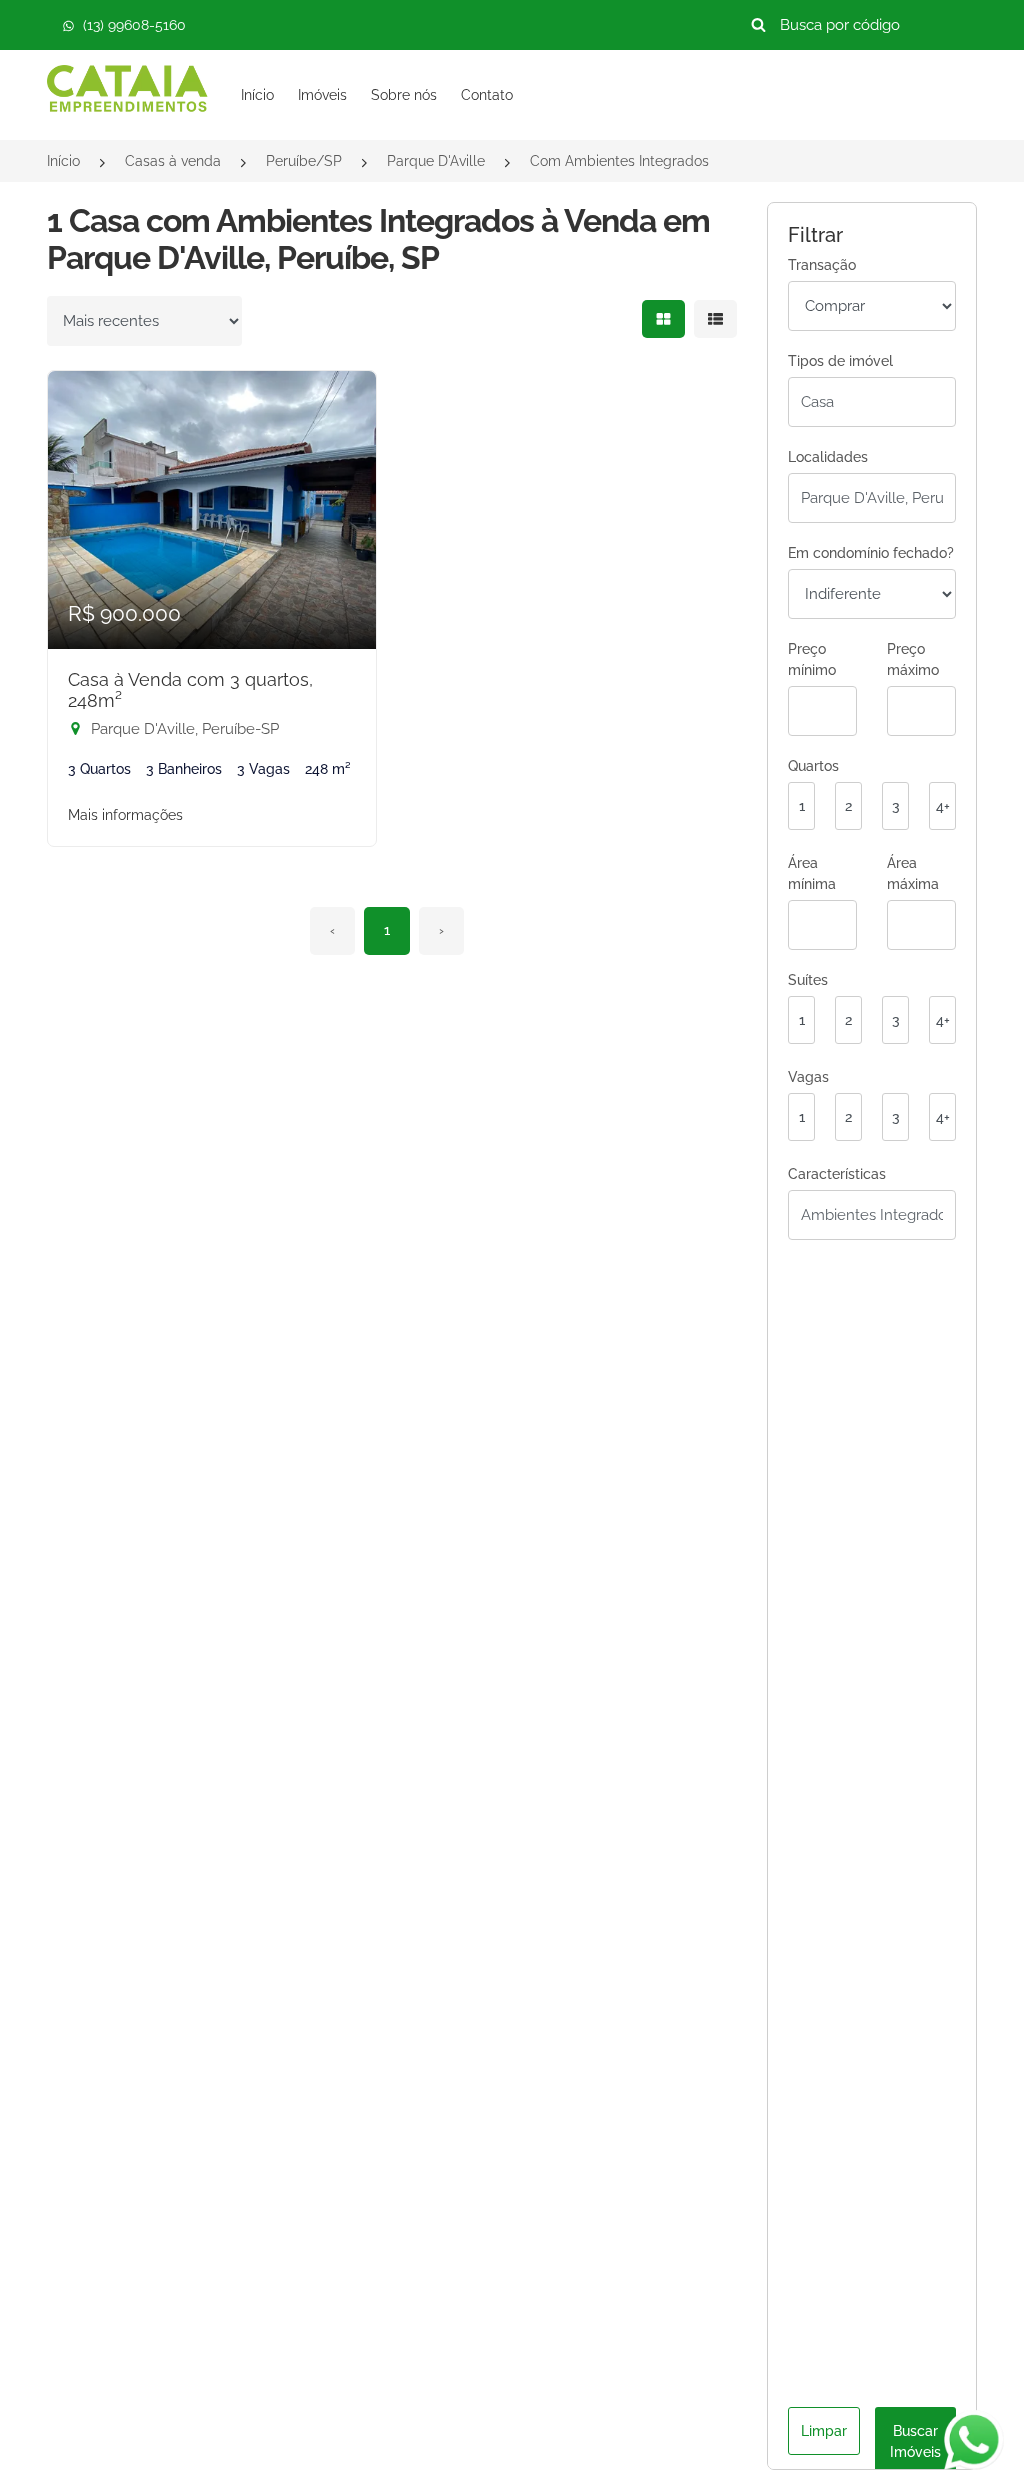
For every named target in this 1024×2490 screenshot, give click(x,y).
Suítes (808, 980)
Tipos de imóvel (840, 361)
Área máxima (913, 873)
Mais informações (125, 815)
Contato (487, 95)
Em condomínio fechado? (871, 553)
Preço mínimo (812, 659)
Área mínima (812, 873)
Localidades (828, 457)
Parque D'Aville (436, 161)
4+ (943, 806)
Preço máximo (913, 659)
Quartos (813, 766)
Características (837, 1174)
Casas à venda (173, 161)
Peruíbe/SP (304, 161)
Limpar (824, 2431)
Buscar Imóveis (915, 2441)
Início (257, 95)
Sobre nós (404, 95)
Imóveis (322, 95)
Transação (822, 265)
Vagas (808, 1077)
